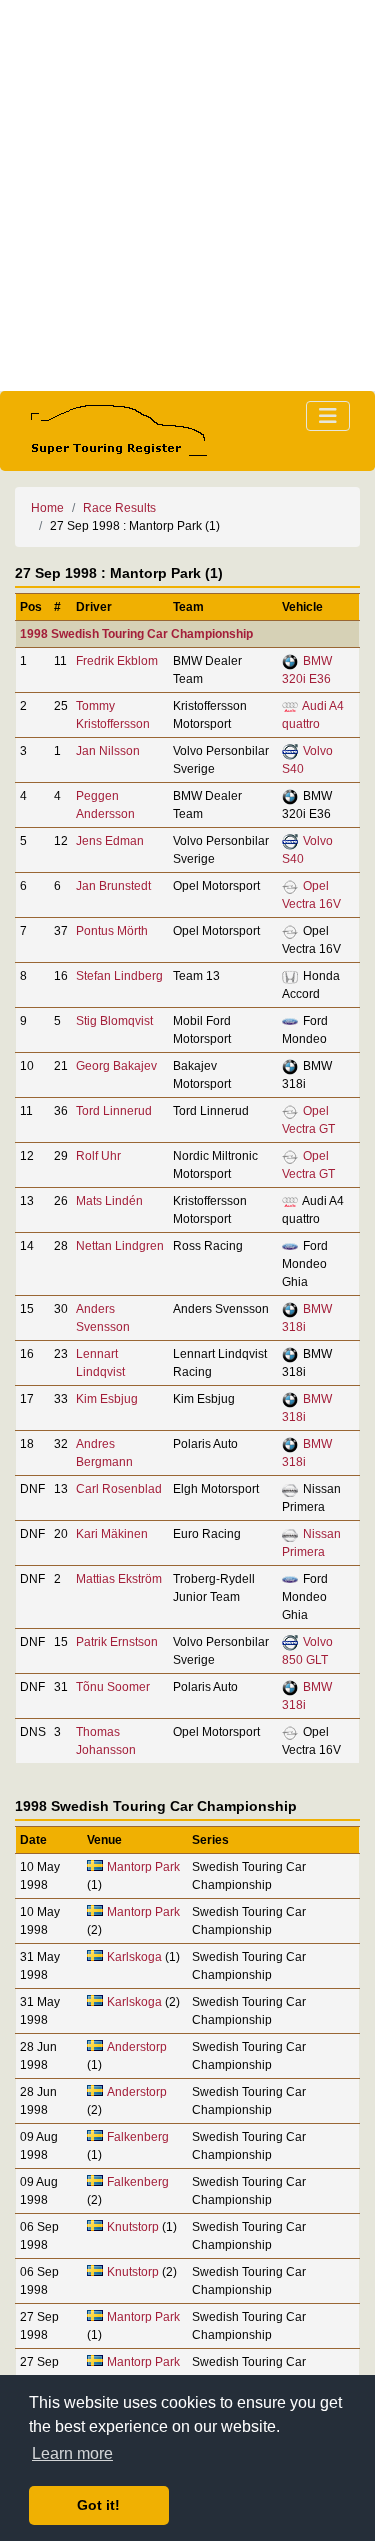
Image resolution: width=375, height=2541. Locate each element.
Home (47, 508)
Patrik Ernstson (117, 1642)
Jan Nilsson (108, 751)
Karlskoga (134, 1957)
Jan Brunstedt (113, 886)
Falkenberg (138, 2137)
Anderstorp (137, 2047)
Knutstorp (133, 2227)
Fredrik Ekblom (117, 661)
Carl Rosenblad (119, 1489)
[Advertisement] (187, 195)
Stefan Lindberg (119, 976)
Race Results (119, 508)
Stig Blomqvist (114, 1021)
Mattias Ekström (119, 1579)
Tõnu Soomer (113, 1687)
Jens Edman (110, 841)
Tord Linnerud (114, 1111)
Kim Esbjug (107, 1399)
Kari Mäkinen (112, 1534)
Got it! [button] (98, 2505)
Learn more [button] (72, 2453)
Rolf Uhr (98, 1156)
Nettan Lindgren (120, 1246)
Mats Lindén (109, 1201)
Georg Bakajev (116, 1066)
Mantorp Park (143, 1867)
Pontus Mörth (112, 931)
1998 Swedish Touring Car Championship (136, 634)
